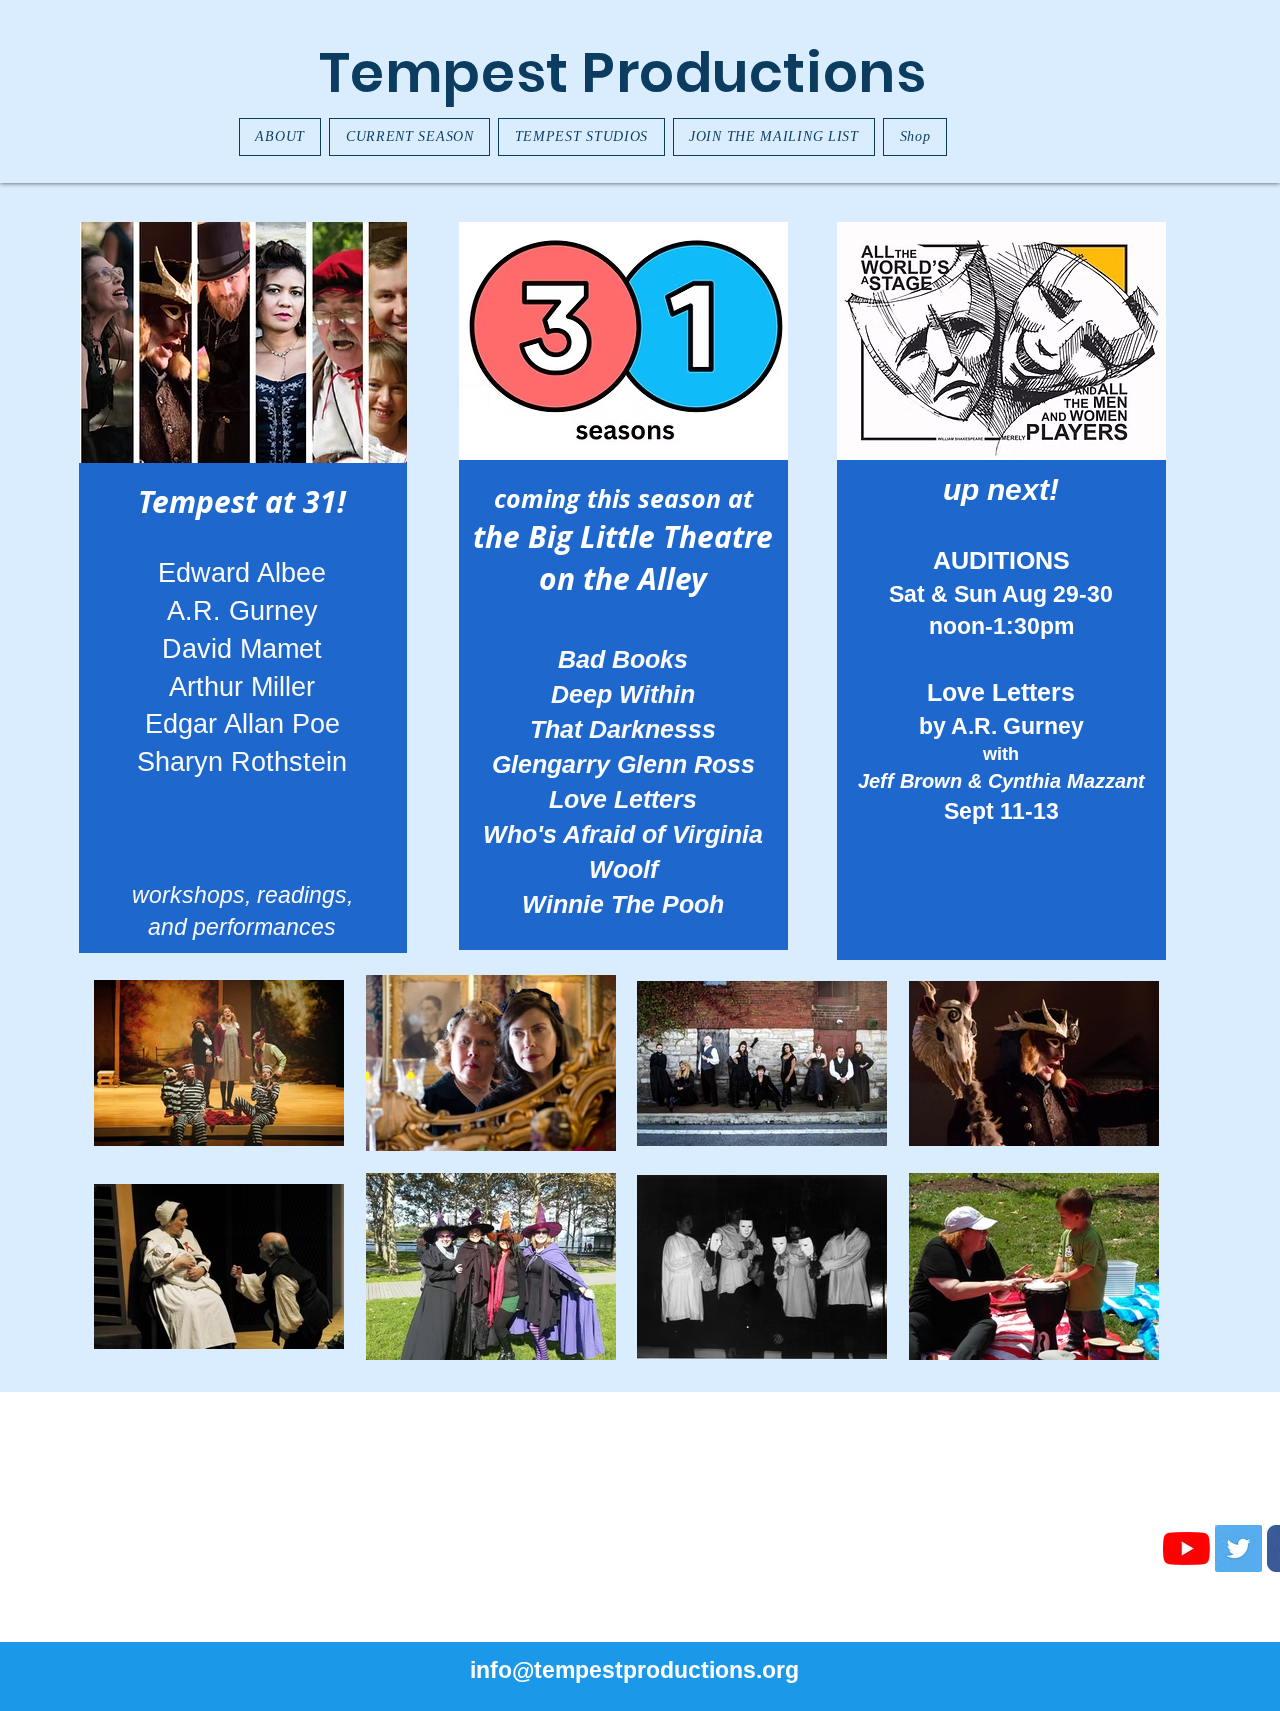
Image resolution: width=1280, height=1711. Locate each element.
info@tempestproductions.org (634, 1670)
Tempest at (220, 501)
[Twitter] (1238, 1548)
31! (324, 501)
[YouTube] (1186, 1548)
